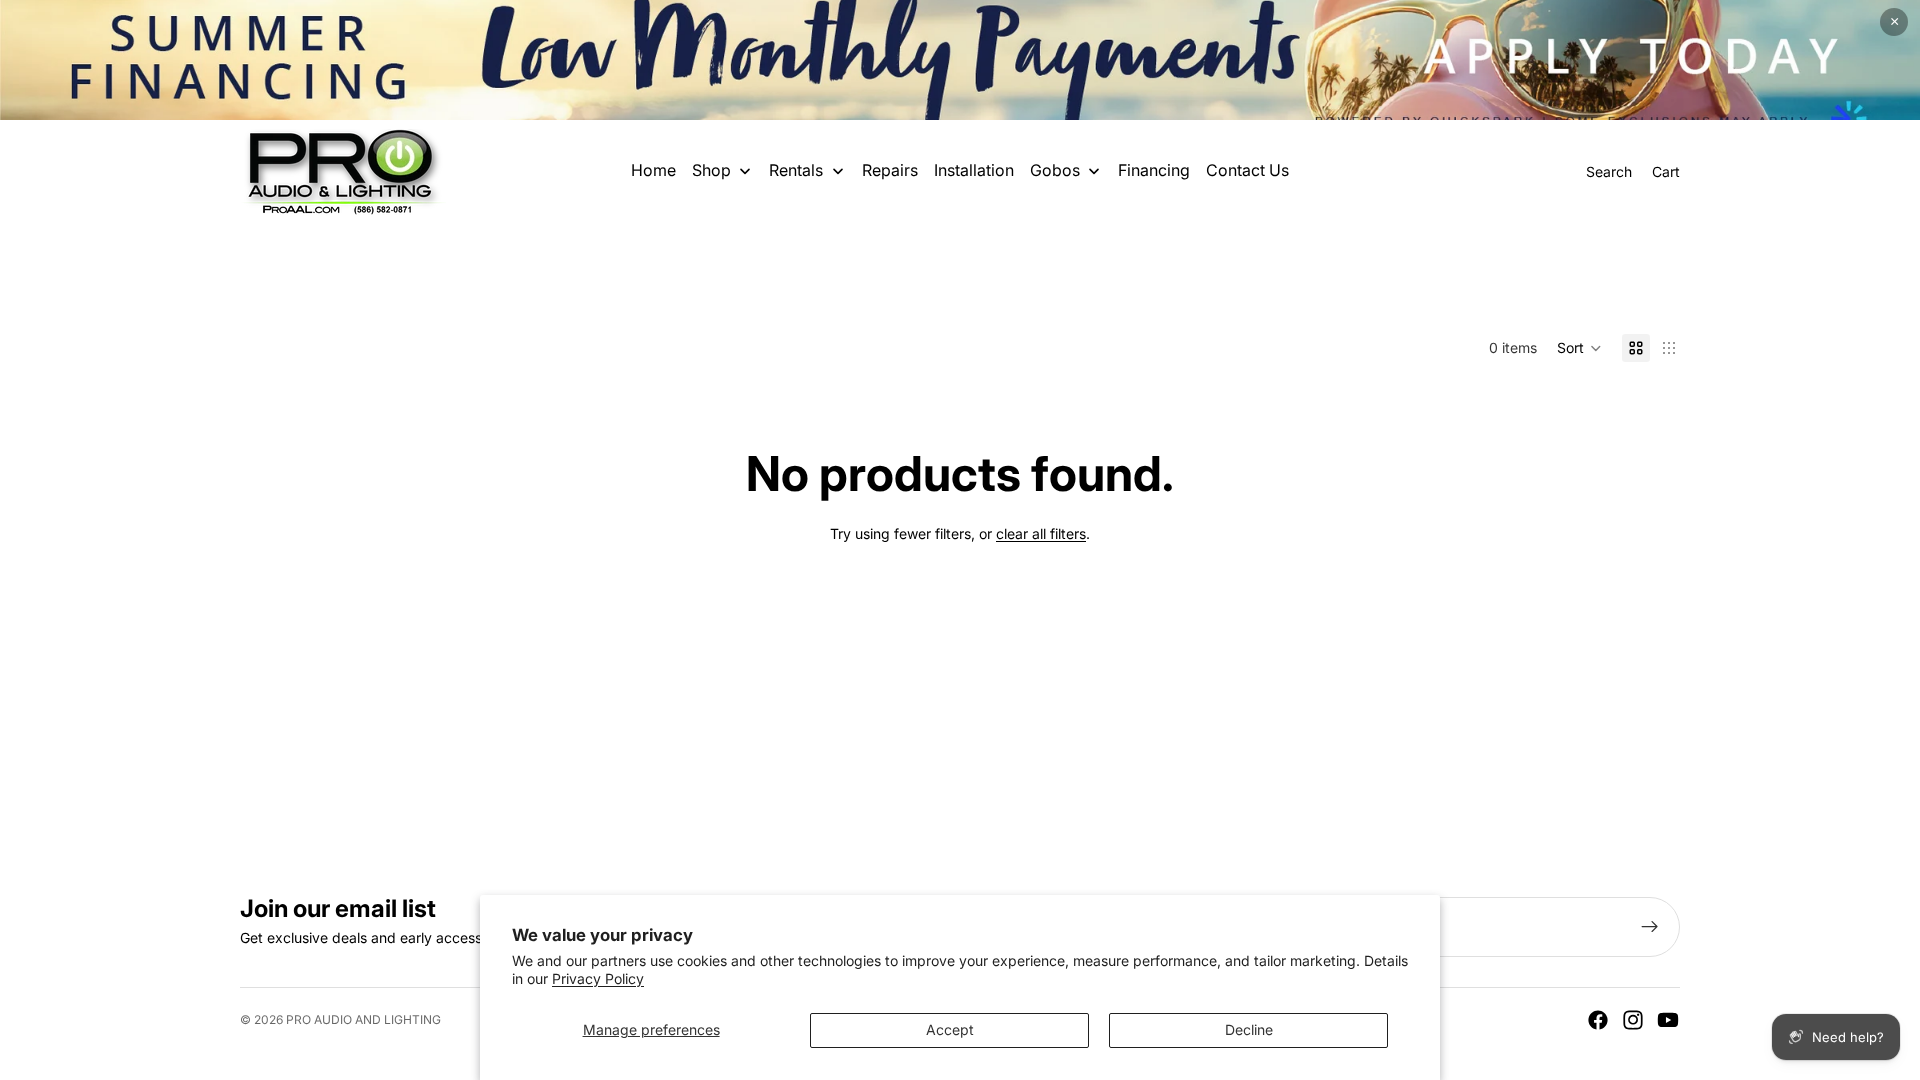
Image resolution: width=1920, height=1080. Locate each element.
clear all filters (1041, 533)
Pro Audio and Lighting (363, 1019)
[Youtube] (1668, 1020)
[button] (1579, 348)
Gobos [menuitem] (1055, 170)
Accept (950, 1029)
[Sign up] (1650, 927)
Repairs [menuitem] (890, 170)
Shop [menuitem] (711, 170)
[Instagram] (1633, 1020)
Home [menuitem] (653, 170)
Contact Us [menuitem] (1247, 170)
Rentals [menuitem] (796, 170)
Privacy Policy (598, 978)
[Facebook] (1598, 1020)
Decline (1249, 1029)
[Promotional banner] (960, 60)
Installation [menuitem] (974, 170)
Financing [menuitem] (1154, 170)
